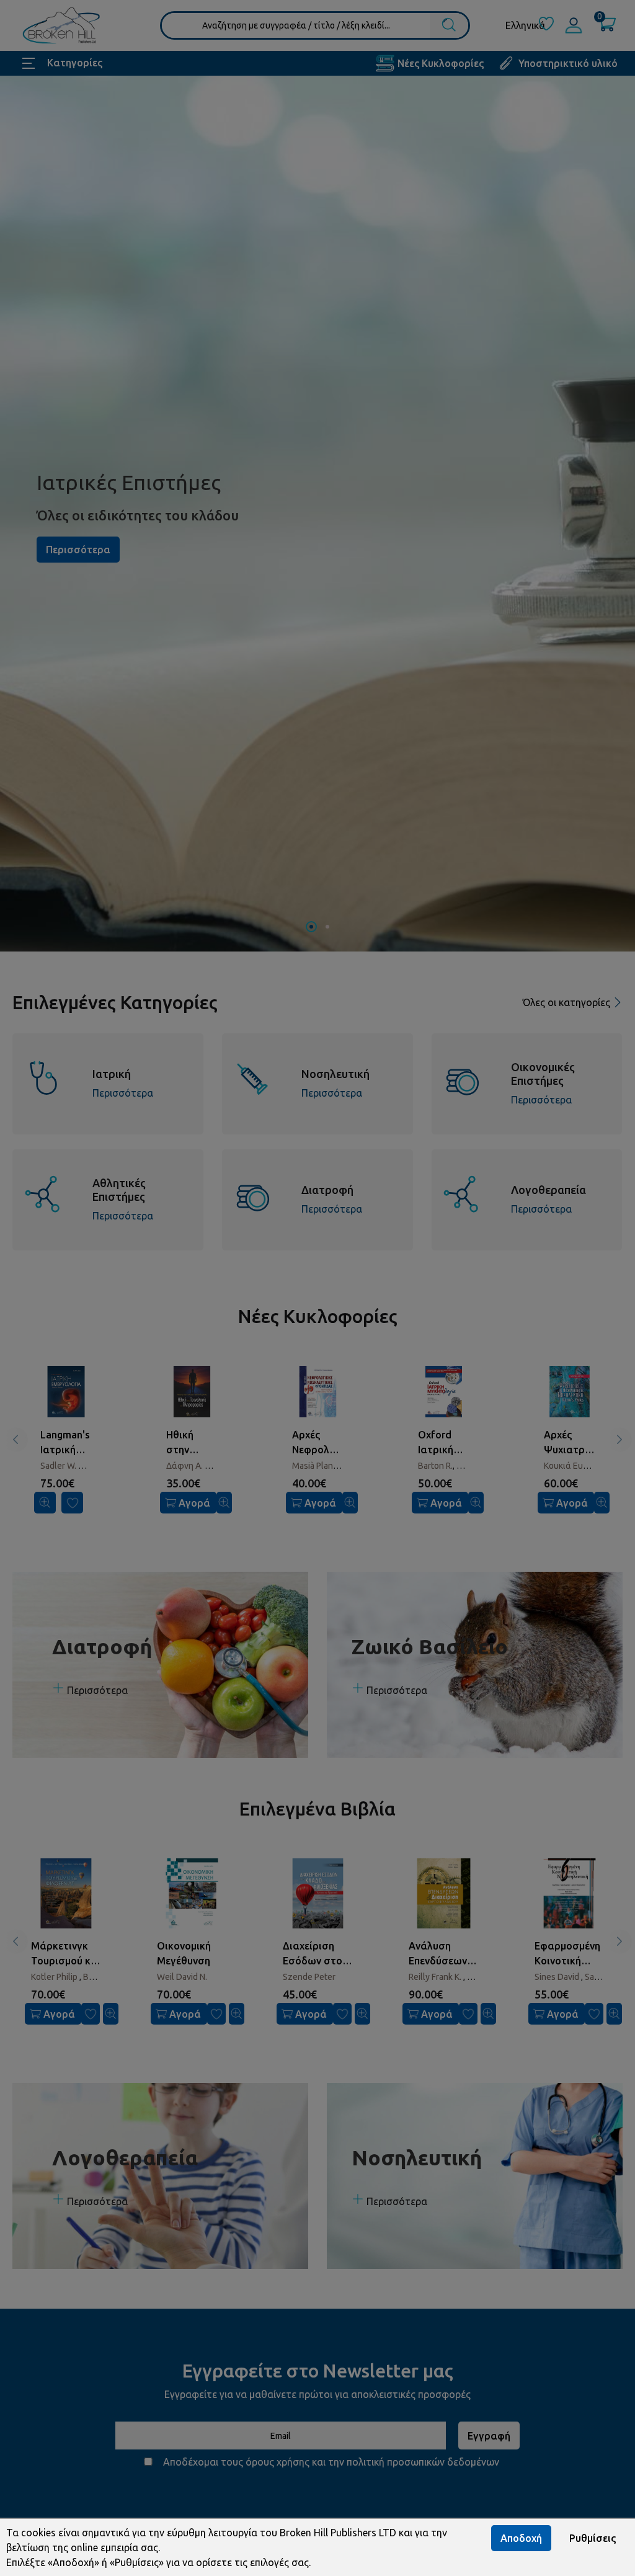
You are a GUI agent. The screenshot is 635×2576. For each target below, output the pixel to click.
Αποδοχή (521, 2538)
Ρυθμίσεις (593, 2538)
